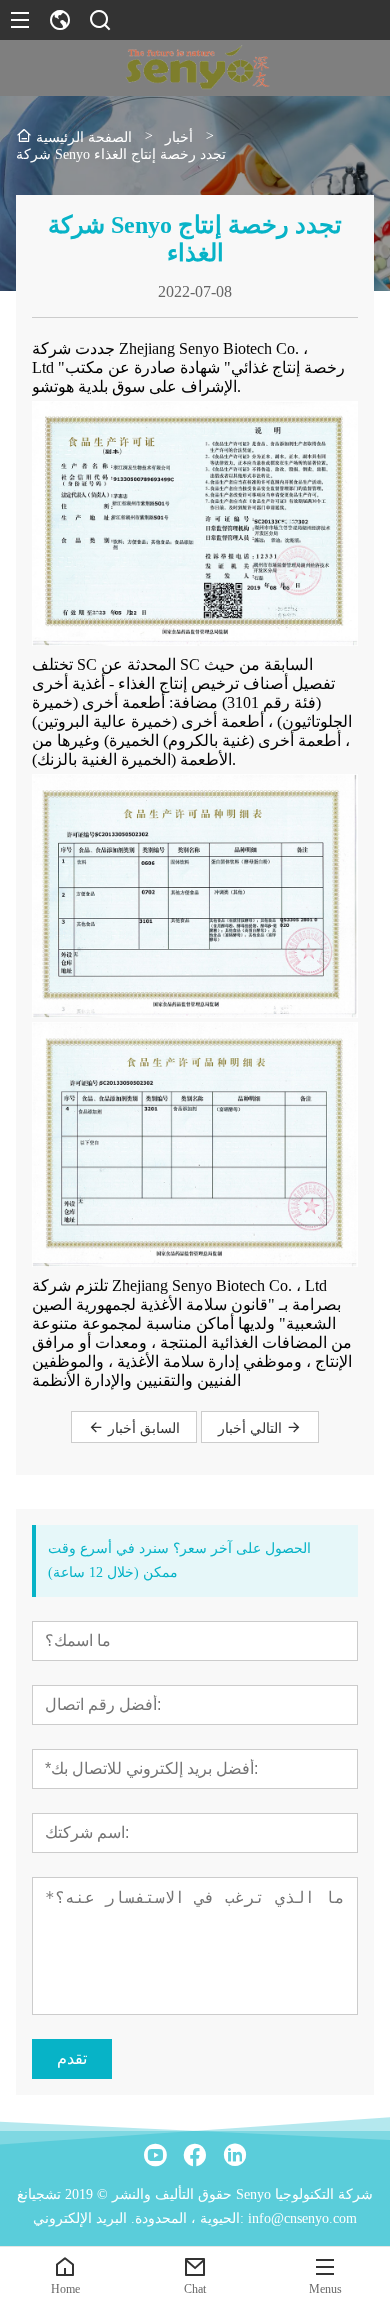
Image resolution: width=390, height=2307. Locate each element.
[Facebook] (195, 2155)
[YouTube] (155, 2155)
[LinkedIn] (235, 2155)
